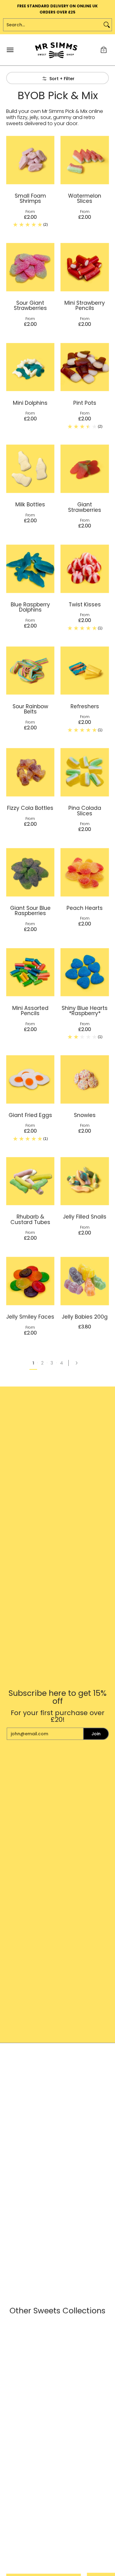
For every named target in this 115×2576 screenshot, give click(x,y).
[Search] (107, 25)
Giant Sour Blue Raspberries (30, 911)
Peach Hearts (85, 908)
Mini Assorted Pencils (30, 1011)
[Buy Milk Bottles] (30, 469)
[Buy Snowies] (85, 1079)
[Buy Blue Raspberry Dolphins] (30, 569)
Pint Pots (85, 403)
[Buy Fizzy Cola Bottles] (30, 772)
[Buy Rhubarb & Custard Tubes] (30, 1181)
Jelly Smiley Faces (30, 1317)
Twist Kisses (85, 605)
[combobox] (53, 25)
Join (96, 1734)
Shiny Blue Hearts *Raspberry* (85, 1011)
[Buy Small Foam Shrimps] (30, 160)
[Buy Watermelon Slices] (85, 160)
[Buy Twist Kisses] (85, 569)
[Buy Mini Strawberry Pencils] (85, 267)
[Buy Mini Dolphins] (30, 367)
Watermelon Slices (85, 198)
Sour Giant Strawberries (30, 305)
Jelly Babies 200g (85, 1317)
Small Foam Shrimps (30, 198)
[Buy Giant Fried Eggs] (30, 1079)
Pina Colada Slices (85, 811)
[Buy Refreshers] (85, 671)
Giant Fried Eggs (30, 1115)
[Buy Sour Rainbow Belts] (30, 671)
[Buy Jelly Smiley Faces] (30, 1281)
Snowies (85, 1115)
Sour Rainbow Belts (30, 709)
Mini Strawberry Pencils (85, 305)
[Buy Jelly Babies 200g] (85, 1281)
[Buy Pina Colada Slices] (85, 772)
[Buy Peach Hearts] (85, 872)
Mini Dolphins (30, 403)
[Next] (79, 1363)
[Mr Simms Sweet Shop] (56, 50)
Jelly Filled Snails (85, 1217)
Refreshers (85, 706)
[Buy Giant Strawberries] (85, 469)
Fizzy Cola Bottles (30, 808)
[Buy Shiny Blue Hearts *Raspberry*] (85, 972)
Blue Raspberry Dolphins (30, 607)
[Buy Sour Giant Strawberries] (30, 267)
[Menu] (10, 50)
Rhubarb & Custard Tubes (30, 1219)
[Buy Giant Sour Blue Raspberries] (30, 872)
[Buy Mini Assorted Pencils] (30, 972)
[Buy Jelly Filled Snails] (85, 1181)
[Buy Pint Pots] (85, 367)
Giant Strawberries (85, 507)
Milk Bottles (30, 504)
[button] (104, 50)
